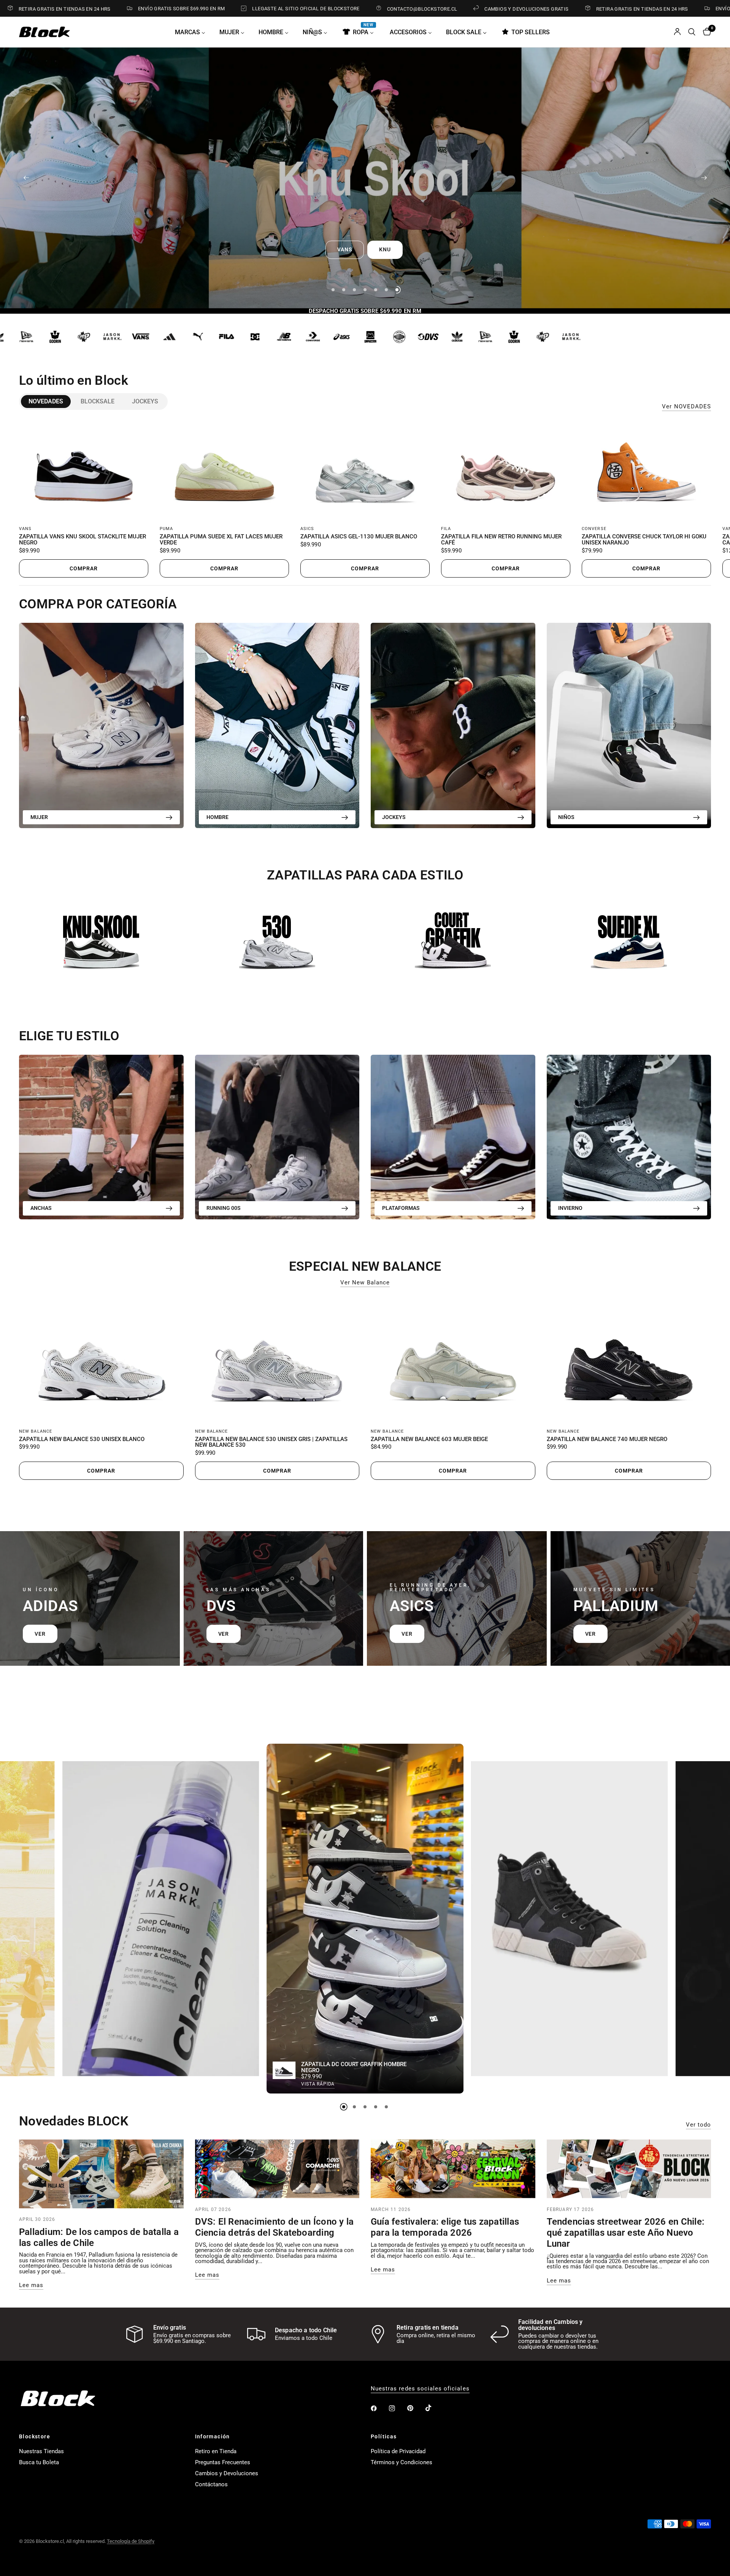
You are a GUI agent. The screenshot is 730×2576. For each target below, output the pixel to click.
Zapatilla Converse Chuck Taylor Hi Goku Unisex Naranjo (644, 540)
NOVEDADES (46, 401)
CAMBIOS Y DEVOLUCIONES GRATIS (396, 9)
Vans (25, 529)
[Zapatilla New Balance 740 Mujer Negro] (629, 1359)
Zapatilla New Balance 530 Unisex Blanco (82, 1440)
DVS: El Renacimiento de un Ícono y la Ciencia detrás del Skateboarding (275, 2227)
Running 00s (224, 1208)
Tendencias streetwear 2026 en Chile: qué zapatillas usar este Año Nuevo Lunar (626, 2233)
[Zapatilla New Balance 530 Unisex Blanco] (101, 1359)
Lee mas (31, 2285)
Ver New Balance (365, 1283)
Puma (166, 529)
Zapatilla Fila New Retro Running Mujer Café (501, 540)
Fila (446, 529)
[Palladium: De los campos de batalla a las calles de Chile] (101, 2174)
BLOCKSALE (98, 401)
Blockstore (35, 2436)
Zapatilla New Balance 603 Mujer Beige (429, 1440)
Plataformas (401, 1208)
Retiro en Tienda (216, 2451)
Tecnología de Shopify (131, 2541)
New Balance (36, 1431)
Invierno (570, 1208)
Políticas (384, 2436)
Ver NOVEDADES (686, 407)
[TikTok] (434, 2408)
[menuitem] (193, 32)
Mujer (39, 817)
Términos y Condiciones (401, 2462)
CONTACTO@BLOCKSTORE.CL (292, 9)
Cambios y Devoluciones (227, 2473)
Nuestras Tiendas (41, 2451)
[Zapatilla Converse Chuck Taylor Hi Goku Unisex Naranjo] (646, 470)
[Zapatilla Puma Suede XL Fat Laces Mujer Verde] (224, 470)
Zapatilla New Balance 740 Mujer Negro (607, 1440)
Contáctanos (211, 2484)
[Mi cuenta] (677, 32)
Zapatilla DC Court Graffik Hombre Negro (354, 2068)
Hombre (217, 817)
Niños (566, 817)
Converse (594, 529)
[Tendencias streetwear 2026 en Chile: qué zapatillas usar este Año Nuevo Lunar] (629, 2169)
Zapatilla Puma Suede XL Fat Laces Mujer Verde (221, 540)
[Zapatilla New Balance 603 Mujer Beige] (453, 1359)
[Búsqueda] (692, 32)
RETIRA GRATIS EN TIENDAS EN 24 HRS (512, 9)
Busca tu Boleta (39, 2462)
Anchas (41, 1208)
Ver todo (698, 2125)
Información (213, 2436)
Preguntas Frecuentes (223, 2462)
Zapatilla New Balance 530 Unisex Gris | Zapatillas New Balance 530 (271, 1443)
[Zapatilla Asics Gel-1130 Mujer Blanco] (365, 470)
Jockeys (145, 401)
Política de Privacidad (398, 2451)
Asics (307, 529)
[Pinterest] (416, 2408)
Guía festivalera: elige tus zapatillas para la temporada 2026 (445, 2227)
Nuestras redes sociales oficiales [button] (420, 2389)
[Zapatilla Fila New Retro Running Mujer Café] (506, 470)
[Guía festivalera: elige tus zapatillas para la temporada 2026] (453, 2169)
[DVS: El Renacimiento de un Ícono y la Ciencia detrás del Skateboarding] (277, 2169)
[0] (705, 32)
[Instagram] (397, 2408)
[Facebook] (379, 2408)
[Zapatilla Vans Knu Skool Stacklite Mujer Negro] (84, 470)
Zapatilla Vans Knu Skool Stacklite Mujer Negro (83, 540)
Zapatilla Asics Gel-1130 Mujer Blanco (359, 537)
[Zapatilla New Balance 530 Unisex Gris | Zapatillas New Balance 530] (277, 1359)
